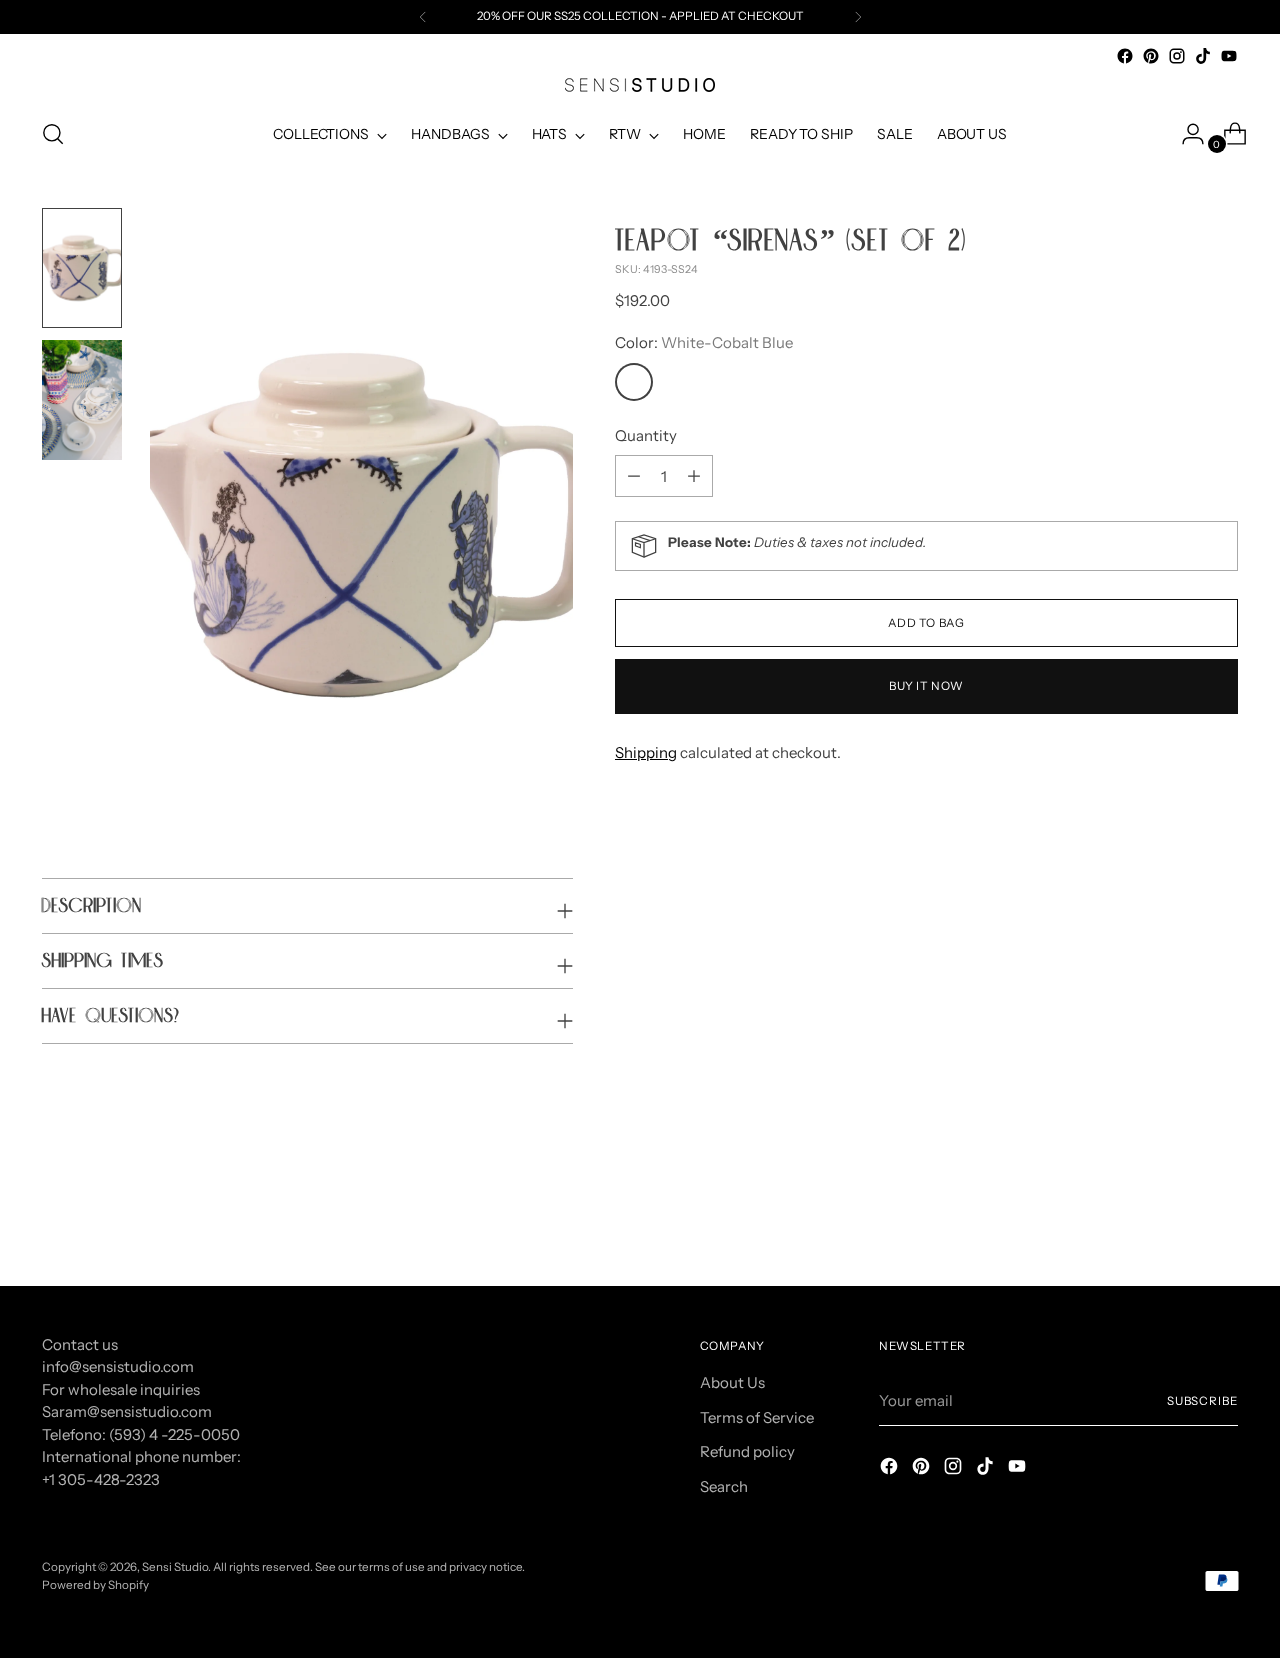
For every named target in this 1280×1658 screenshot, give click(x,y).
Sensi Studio (175, 1567)
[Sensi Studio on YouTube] (1229, 56)
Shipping (646, 752)
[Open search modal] (53, 134)
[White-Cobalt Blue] (634, 382)
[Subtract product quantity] (694, 476)
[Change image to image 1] (82, 268)
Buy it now (926, 686)
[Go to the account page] (1185, 134)
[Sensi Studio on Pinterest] (1151, 56)
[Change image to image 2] (82, 400)
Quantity (646, 435)
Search (724, 1486)
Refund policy (747, 1451)
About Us (732, 1382)
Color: (704, 342)
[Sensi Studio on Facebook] (1125, 56)
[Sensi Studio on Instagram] (1177, 56)
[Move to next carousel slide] (1221, 1217)
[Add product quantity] (634, 476)
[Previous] (423, 17)
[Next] (858, 17)
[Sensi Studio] (640, 85)
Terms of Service (757, 1417)
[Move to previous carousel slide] (1175, 1218)
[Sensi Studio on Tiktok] (1203, 56)
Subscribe (1202, 1401)
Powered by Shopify (95, 1585)
